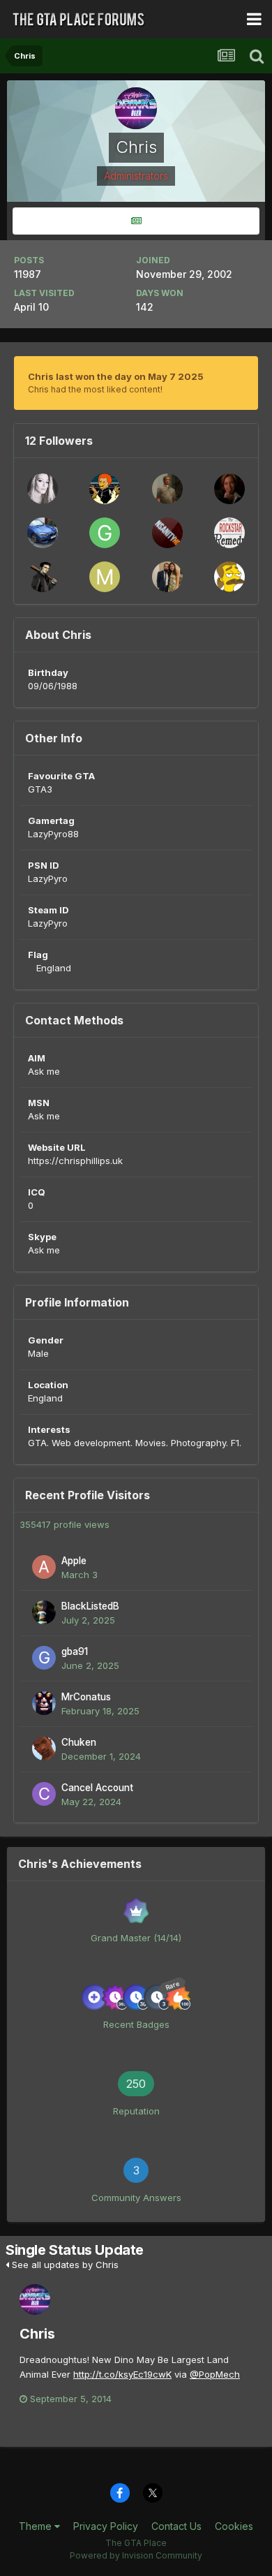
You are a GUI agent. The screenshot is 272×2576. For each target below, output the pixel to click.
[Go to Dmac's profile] (105, 489)
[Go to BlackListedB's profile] (44, 1612)
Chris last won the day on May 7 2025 (116, 376)
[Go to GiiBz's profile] (43, 533)
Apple (74, 1561)
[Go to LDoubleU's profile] (167, 577)
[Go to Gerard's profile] (105, 533)
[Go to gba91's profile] (44, 1658)
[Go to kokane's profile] (43, 489)
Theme (37, 2526)
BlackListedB (90, 1606)
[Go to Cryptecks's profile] (229, 577)
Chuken (79, 1742)
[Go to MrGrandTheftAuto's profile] (105, 577)
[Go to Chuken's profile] (44, 1749)
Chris (37, 2334)
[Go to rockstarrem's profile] (229, 533)
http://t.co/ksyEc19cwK (122, 2374)
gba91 (75, 1651)
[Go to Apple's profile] (44, 1567)
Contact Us (176, 2526)
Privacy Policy (106, 2526)
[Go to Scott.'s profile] (167, 489)
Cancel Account (97, 1788)
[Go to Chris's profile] (35, 2299)
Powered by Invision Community (136, 2555)
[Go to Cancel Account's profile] (44, 1794)
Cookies (234, 2526)
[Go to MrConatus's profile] (44, 1703)
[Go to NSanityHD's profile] (167, 533)
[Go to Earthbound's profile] (43, 577)
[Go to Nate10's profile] (229, 489)
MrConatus (86, 1697)
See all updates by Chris (64, 2265)
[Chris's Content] (136, 221)
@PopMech (215, 2374)
